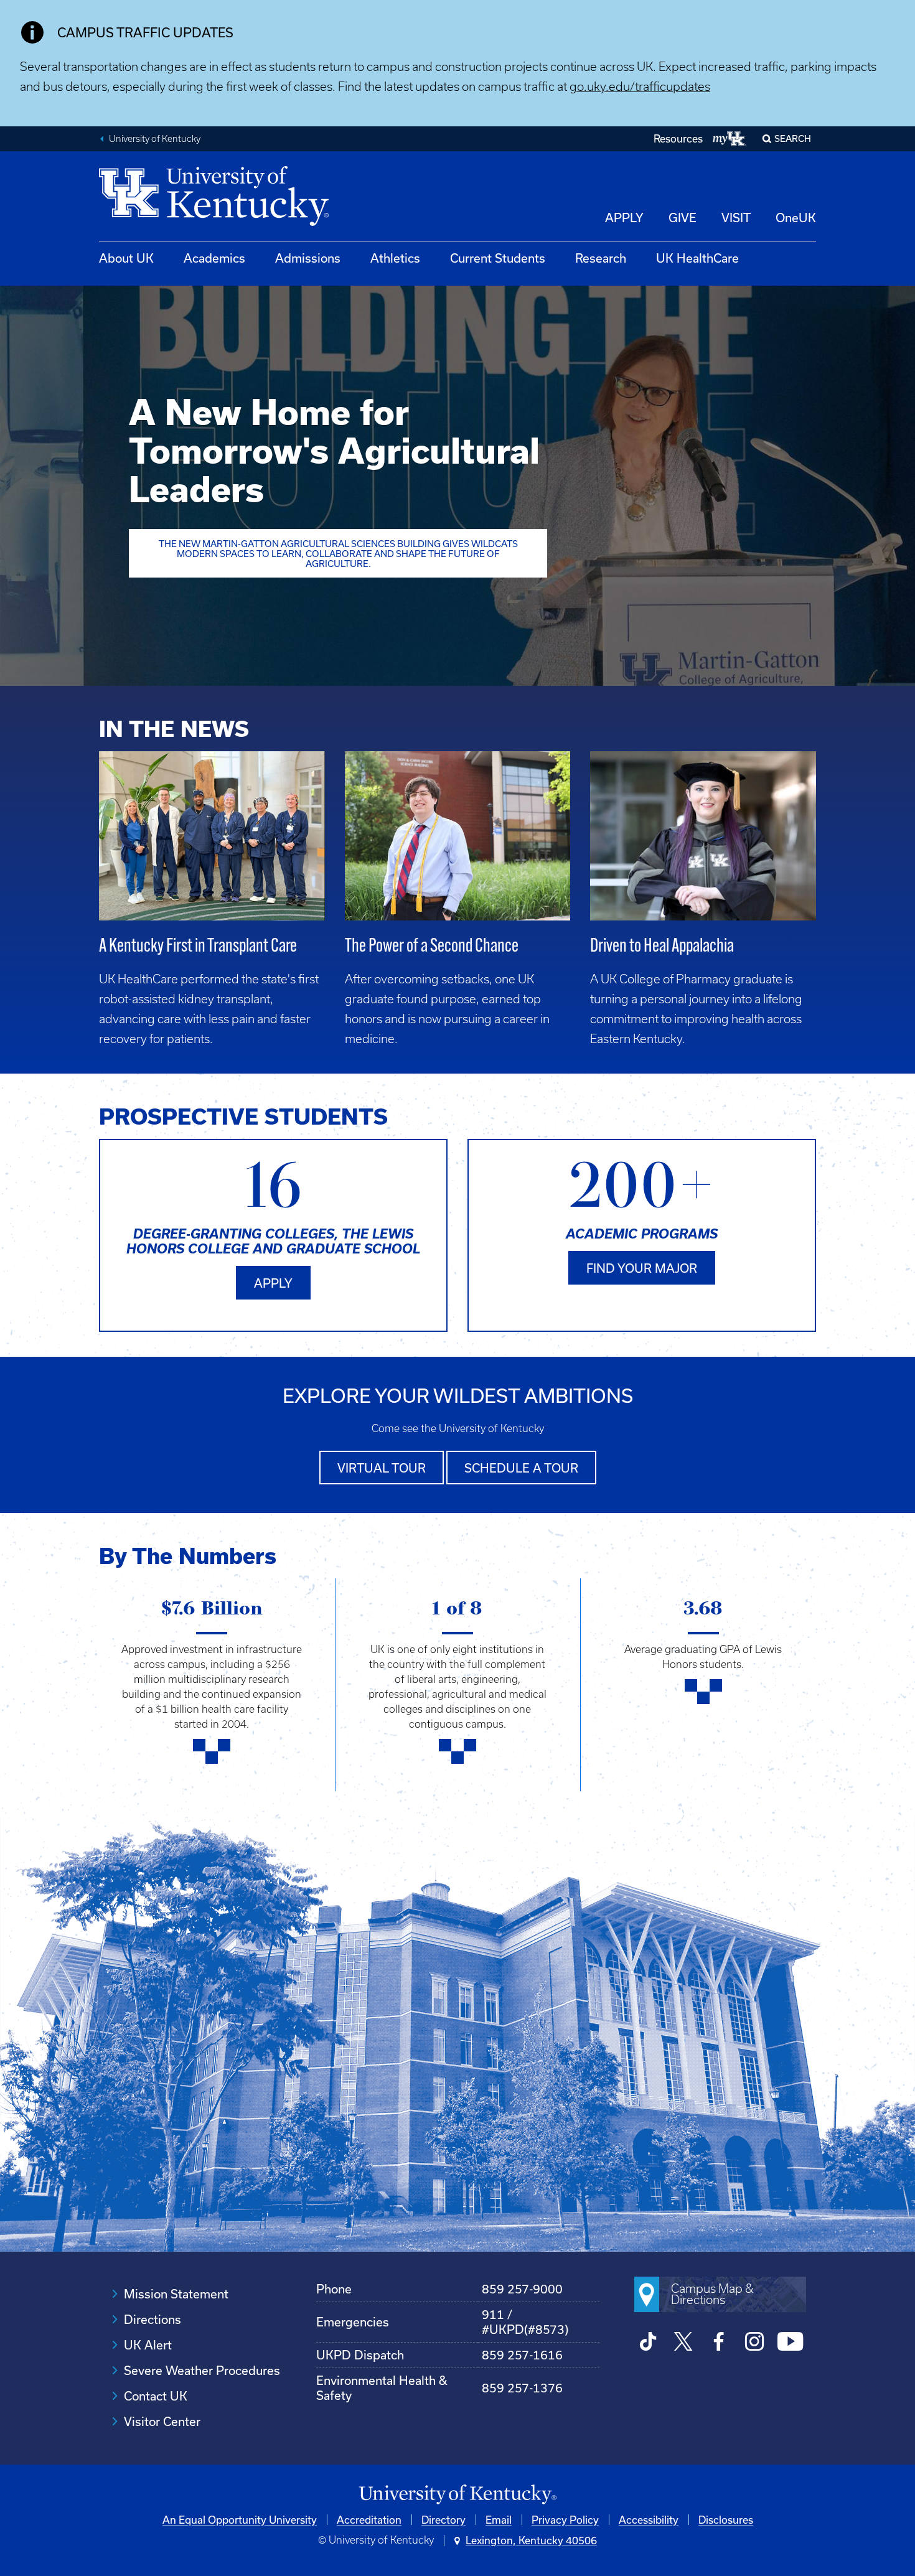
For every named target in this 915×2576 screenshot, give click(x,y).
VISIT (736, 218)
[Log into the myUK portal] (730, 139)
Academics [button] (214, 258)
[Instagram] (755, 2343)
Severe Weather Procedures (202, 2370)
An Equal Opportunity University (240, 2520)
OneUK (796, 218)
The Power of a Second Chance (432, 947)
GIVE (683, 218)
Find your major (642, 1268)
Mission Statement (176, 2294)
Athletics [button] (395, 258)
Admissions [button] (308, 258)
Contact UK (156, 2396)
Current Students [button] (498, 258)
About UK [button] (126, 258)
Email (499, 2520)
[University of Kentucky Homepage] (457, 2495)
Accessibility (649, 2520)
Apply (273, 1283)
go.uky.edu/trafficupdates (640, 87)
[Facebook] (719, 2343)
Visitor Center (162, 2421)
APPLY (624, 218)
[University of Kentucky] (214, 222)
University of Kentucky (155, 139)
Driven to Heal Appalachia (662, 947)
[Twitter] (684, 2343)
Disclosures (726, 2520)
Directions (152, 2319)
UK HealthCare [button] (697, 258)
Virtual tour (382, 1468)
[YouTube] (790, 2343)
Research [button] (601, 258)
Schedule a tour (521, 1468)
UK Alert (148, 2345)
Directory (443, 2520)
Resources (678, 138)
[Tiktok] (648, 2343)
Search (793, 138)
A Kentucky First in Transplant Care (198, 947)
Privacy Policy (565, 2520)
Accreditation (369, 2520)
